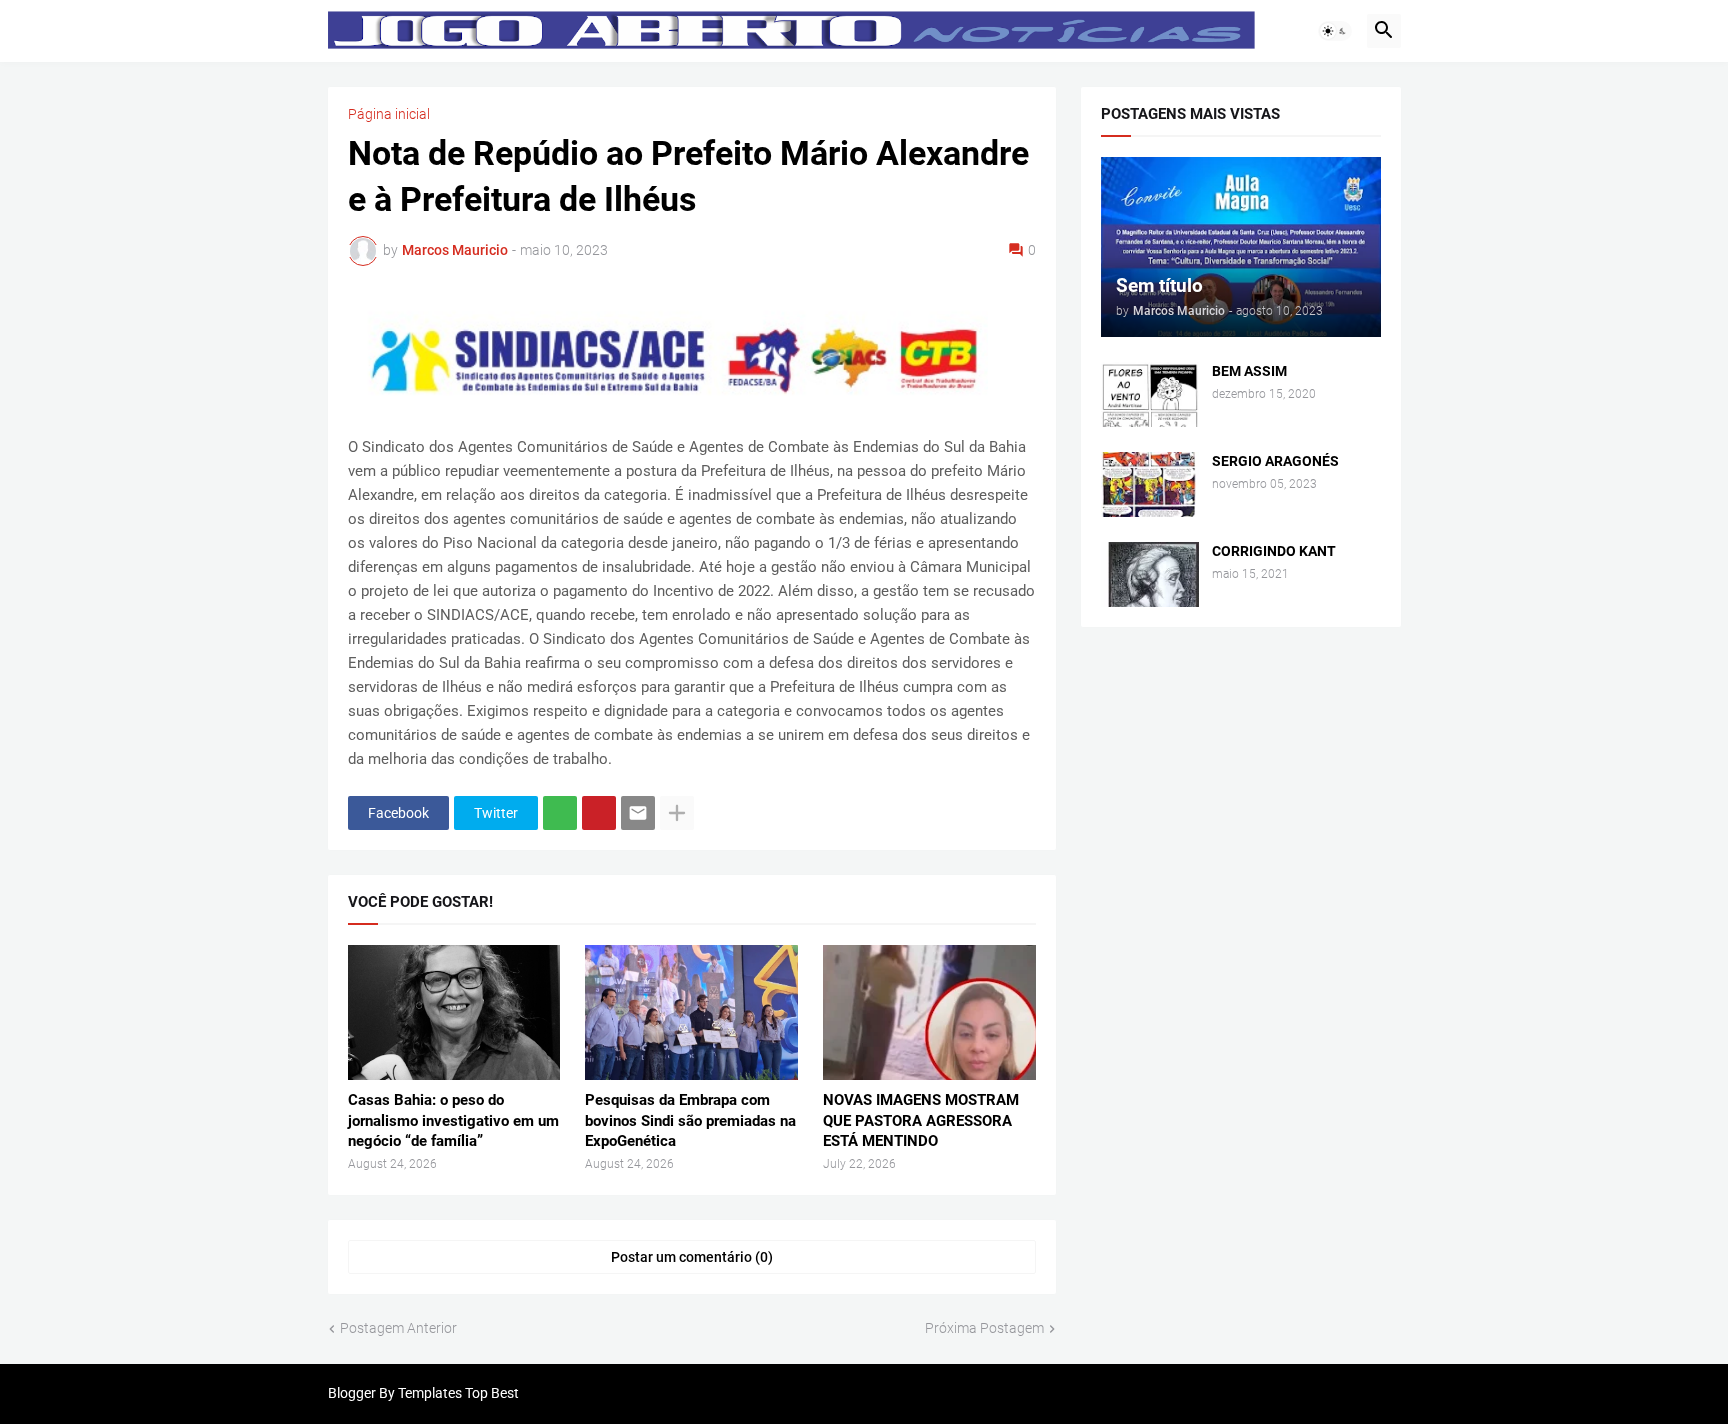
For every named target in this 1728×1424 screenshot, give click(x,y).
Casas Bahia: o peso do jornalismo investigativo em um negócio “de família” (453, 1120)
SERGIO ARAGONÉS (1275, 461)
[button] (1335, 31)
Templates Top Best (458, 1393)
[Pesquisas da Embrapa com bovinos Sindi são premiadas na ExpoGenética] (691, 1012)
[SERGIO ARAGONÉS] (1150, 484)
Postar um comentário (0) (692, 1257)
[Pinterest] (599, 813)
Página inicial (389, 114)
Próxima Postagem (984, 1328)
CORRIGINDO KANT (1274, 551)
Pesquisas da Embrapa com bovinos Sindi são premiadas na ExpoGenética (690, 1120)
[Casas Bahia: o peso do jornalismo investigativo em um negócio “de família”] (454, 1012)
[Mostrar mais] (677, 813)
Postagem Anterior (398, 1328)
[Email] (638, 813)
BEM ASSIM (1249, 371)
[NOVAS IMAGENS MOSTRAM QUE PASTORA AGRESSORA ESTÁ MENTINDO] (929, 1012)
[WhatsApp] (560, 813)
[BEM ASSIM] (1150, 394)
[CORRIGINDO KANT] (1150, 574)
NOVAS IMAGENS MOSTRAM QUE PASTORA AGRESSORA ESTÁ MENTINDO (921, 1120)
